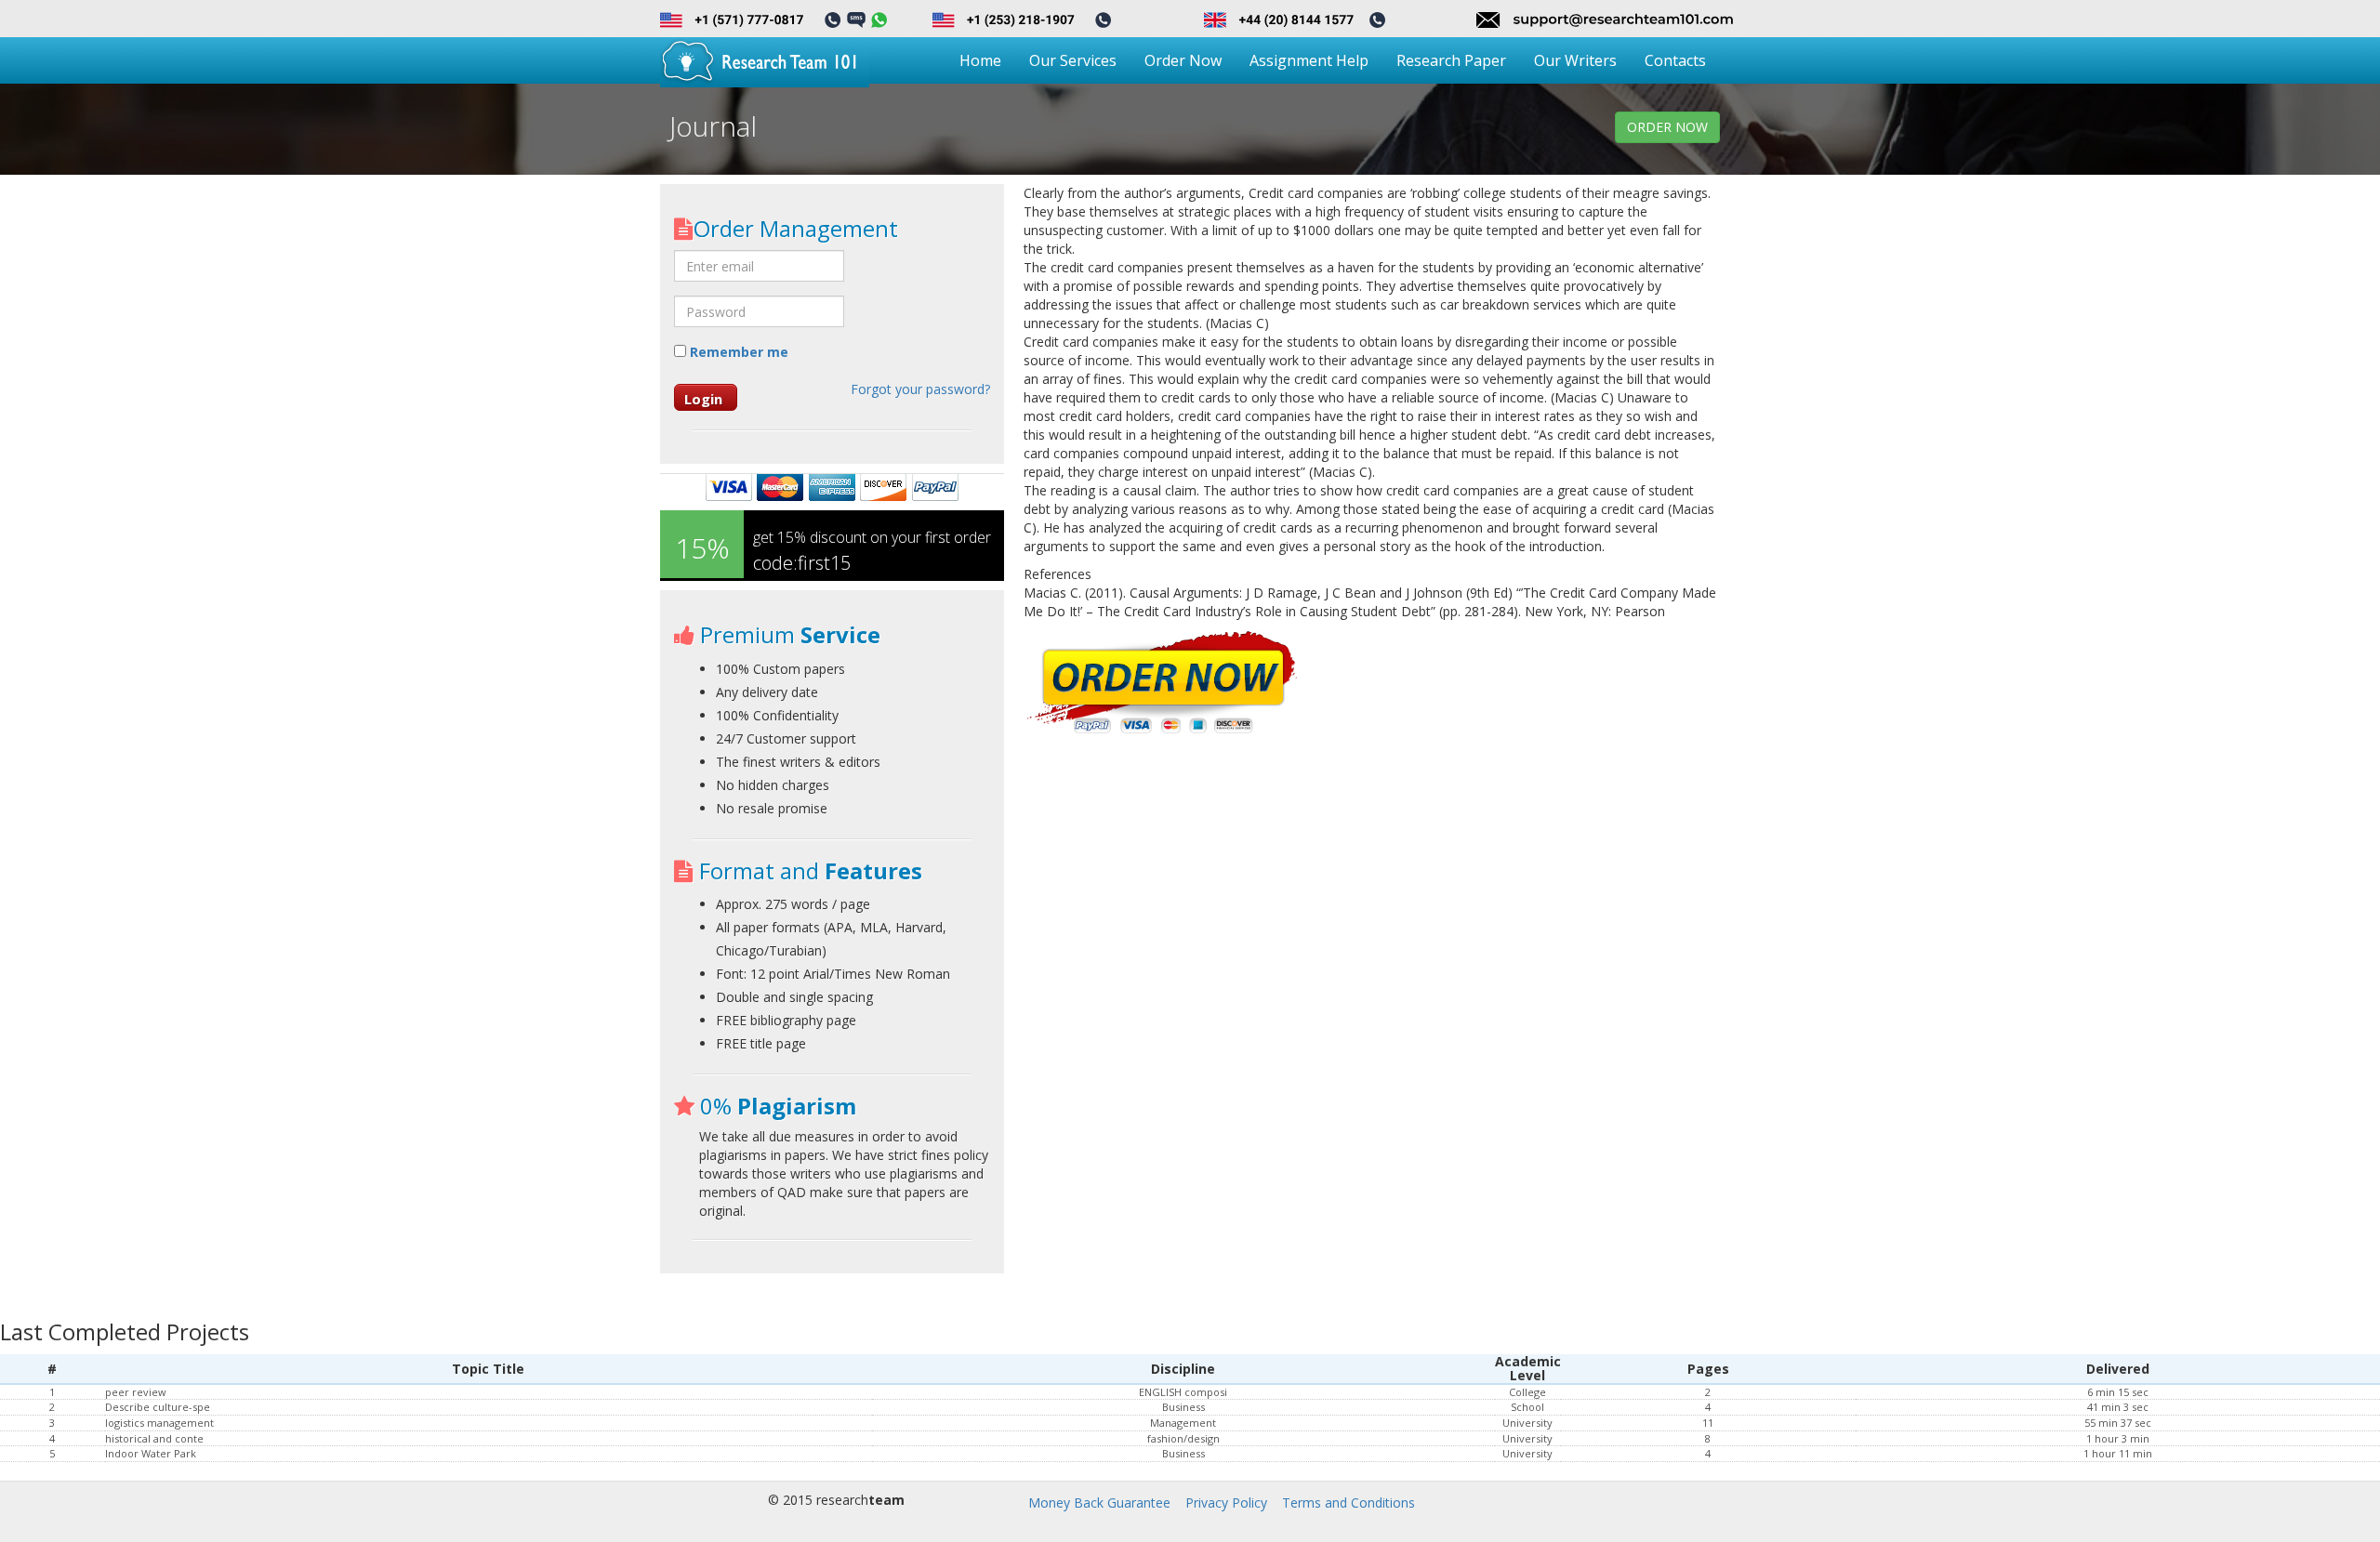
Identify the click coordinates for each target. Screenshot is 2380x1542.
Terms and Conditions (1349, 1502)
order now (1667, 127)
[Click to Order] (1163, 685)
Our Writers (1575, 60)
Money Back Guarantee (1099, 1502)
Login (703, 399)
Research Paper (1451, 60)
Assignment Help (1309, 60)
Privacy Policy (1226, 1502)
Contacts (1675, 60)
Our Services (1073, 60)
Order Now (1183, 60)
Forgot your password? (920, 389)
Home (980, 60)
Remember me (737, 352)
